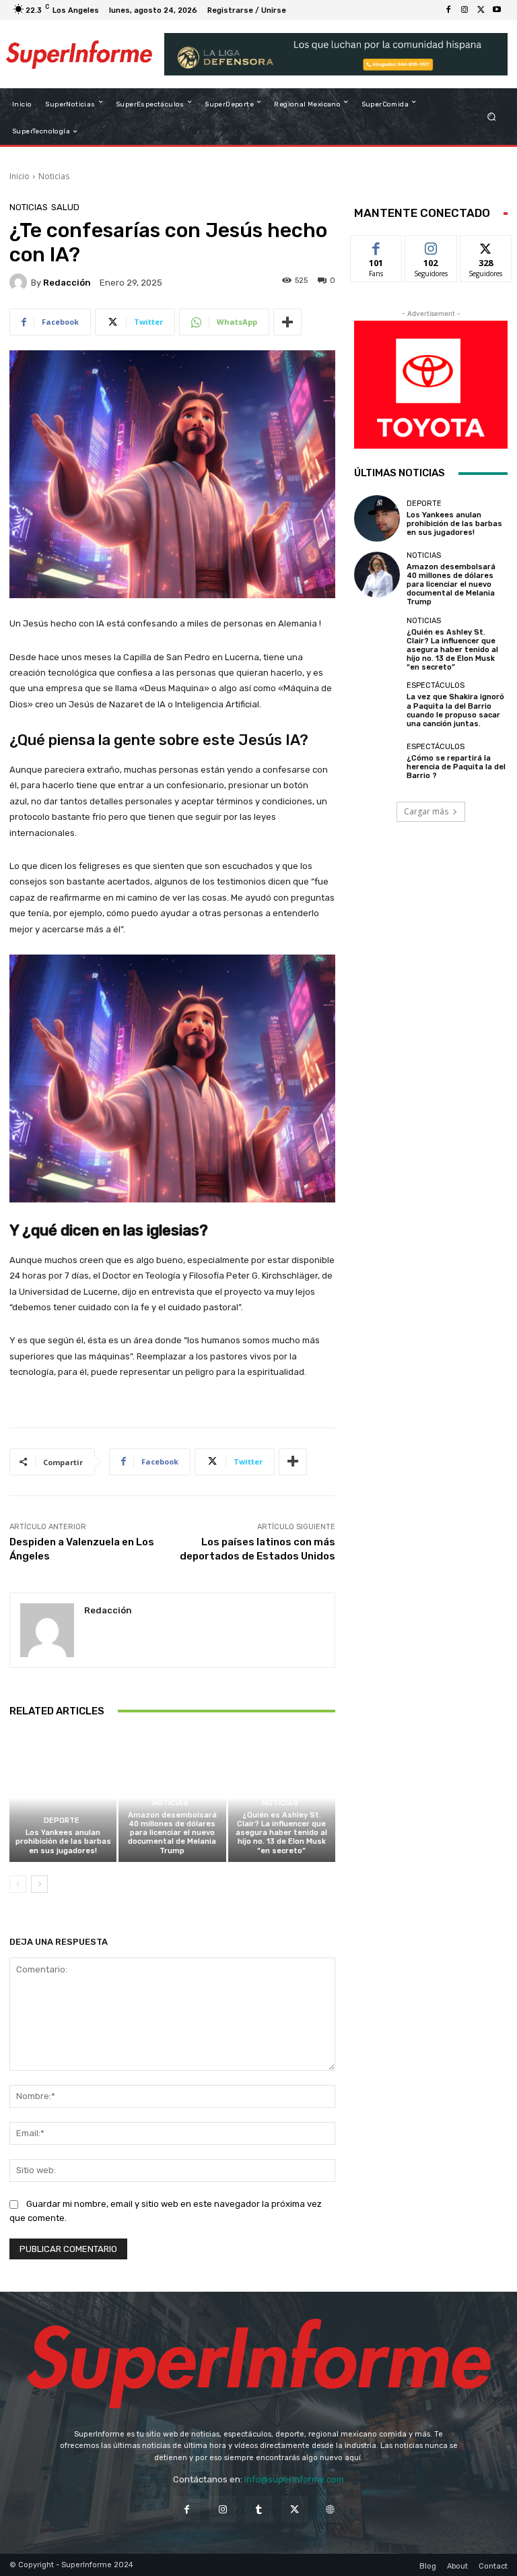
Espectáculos (436, 685)
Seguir (431, 246)
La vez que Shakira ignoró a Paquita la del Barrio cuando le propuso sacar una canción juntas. (455, 710)
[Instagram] (464, 10)
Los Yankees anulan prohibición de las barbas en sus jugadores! (63, 1841)
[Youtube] (497, 10)
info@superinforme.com (294, 2479)
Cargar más (426, 811)
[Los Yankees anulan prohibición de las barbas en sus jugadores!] (63, 1798)
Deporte (62, 1821)
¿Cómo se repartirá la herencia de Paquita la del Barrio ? (456, 767)
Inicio (20, 176)
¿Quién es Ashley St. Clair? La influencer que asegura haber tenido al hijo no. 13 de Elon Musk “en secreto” (281, 1833)
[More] (287, 322)
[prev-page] (18, 1884)
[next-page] (39, 1884)
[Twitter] (481, 10)
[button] (492, 117)
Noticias (54, 176)
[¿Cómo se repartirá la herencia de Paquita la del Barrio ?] (377, 761)
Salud (65, 207)
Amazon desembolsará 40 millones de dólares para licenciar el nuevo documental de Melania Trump (172, 1833)
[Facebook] (448, 10)
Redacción (67, 283)
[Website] (330, 2509)
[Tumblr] (258, 2509)
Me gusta (377, 246)
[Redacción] (20, 282)
